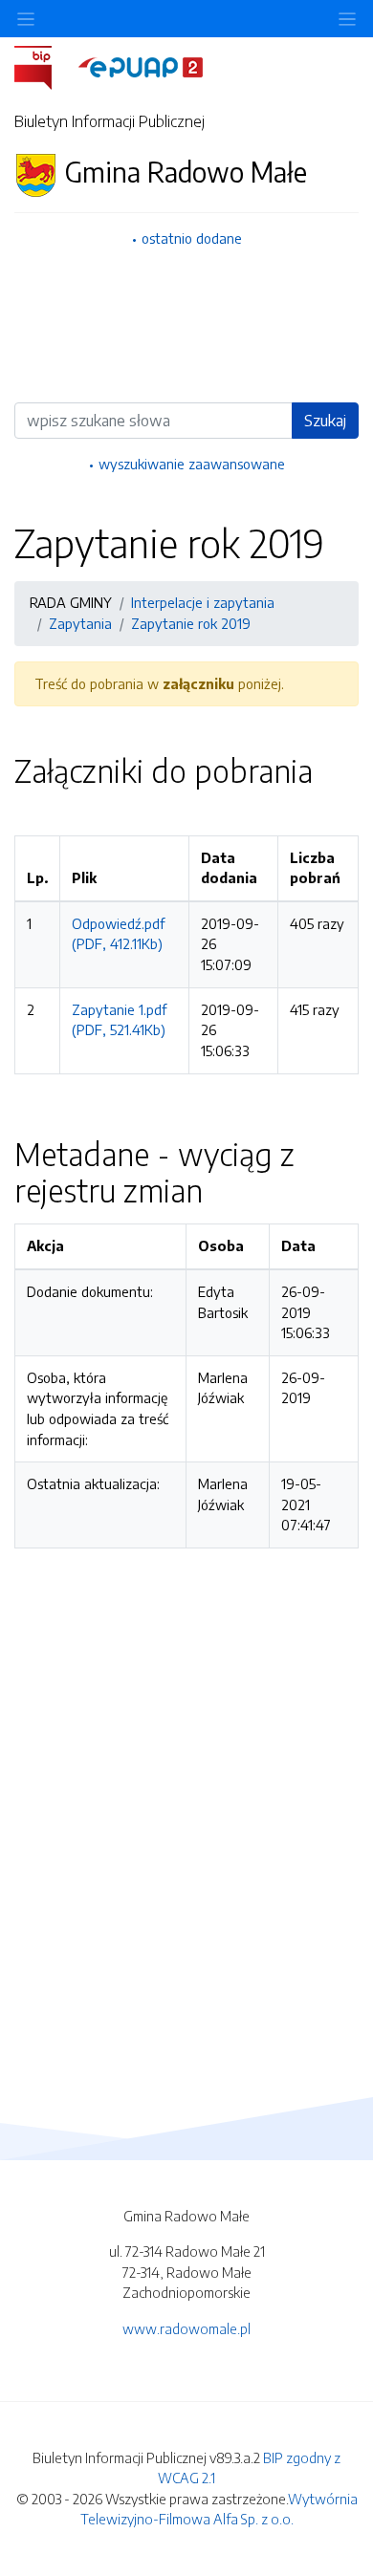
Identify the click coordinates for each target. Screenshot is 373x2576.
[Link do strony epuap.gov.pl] (141, 66)
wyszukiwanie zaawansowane (192, 464)
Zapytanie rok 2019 (191, 623)
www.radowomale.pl (186, 2328)
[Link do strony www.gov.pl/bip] (44, 66)
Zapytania (80, 623)
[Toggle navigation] (347, 19)
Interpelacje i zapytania (203, 602)
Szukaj (325, 421)
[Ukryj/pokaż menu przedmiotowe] (26, 19)
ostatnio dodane (192, 238)
